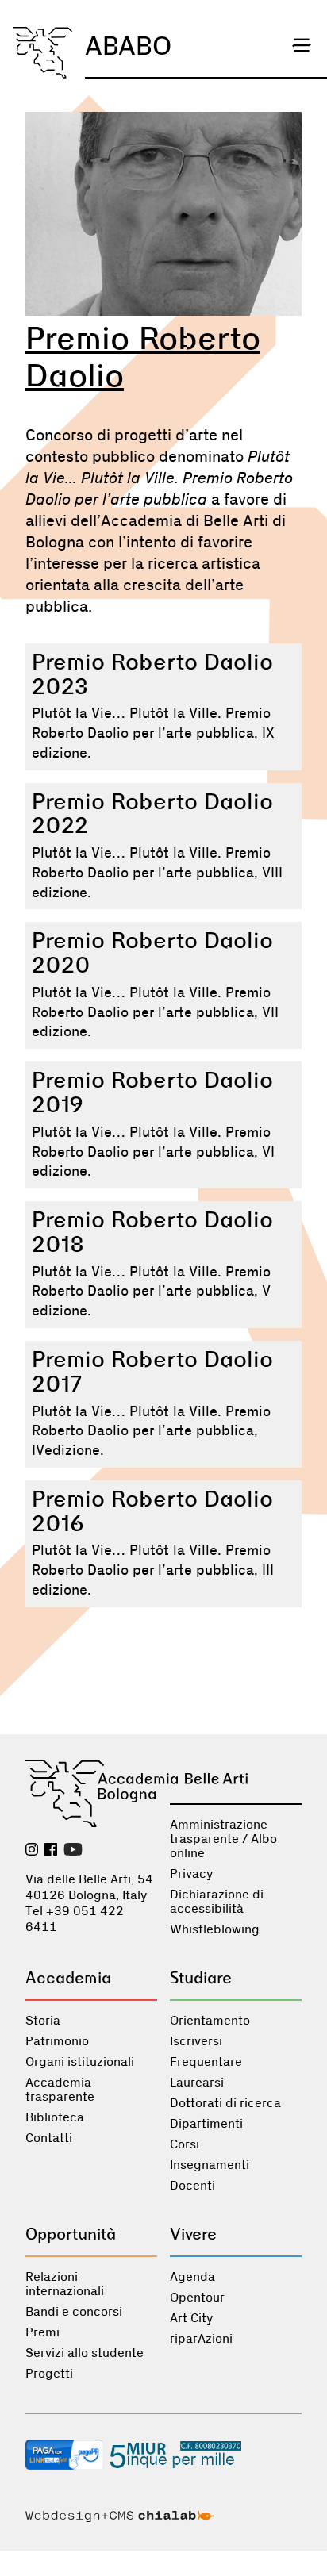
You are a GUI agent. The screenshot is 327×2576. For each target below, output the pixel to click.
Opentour (197, 2298)
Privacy (191, 1874)
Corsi (185, 2144)
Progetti (49, 2374)
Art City (191, 2318)
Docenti (192, 2186)
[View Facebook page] (51, 1851)
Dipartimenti (206, 2124)
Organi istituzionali (80, 2062)
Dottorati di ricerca (225, 2103)
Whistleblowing (215, 1929)
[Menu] (302, 45)
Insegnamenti (210, 2165)
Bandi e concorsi (74, 2312)
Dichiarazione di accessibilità (217, 1902)
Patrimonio (57, 2041)
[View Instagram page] (32, 1851)
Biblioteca (55, 2117)
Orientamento (210, 2021)
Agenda (192, 2277)
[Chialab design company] (120, 2518)
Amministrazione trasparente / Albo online (223, 1839)
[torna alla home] (42, 53)
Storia (43, 2021)
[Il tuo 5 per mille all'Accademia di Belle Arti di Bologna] (175, 2456)
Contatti (49, 2138)
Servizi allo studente (85, 2353)
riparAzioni (201, 2339)
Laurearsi (197, 2083)
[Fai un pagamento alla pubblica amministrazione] (64, 2456)
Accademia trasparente (60, 2090)
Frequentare (206, 2062)
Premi (42, 2332)
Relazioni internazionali (65, 2284)
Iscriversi (196, 2041)
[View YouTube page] (73, 1851)
